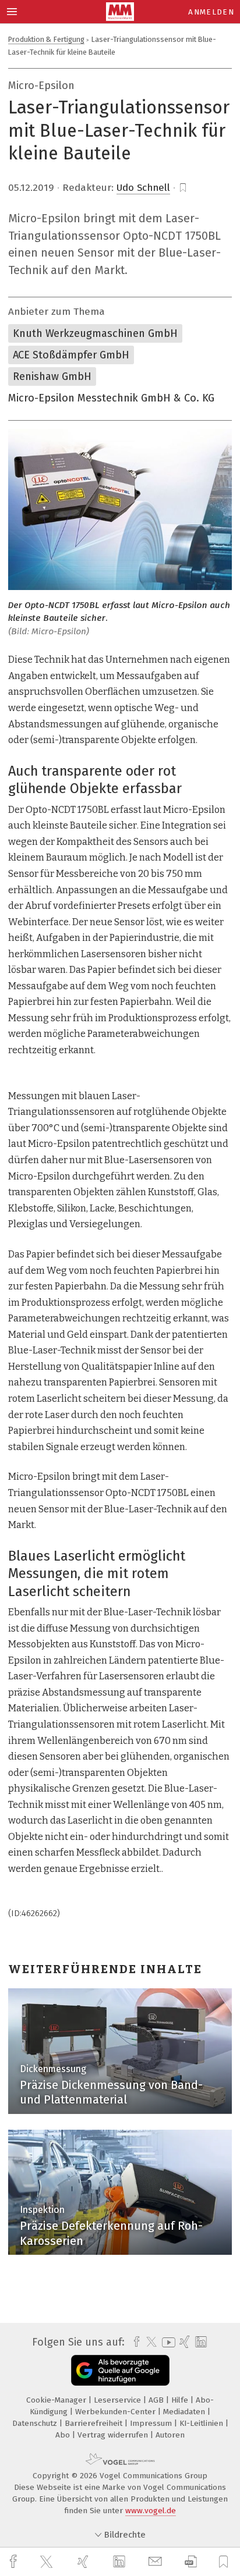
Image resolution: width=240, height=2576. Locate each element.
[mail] (157, 2562)
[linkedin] (121, 2562)
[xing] (84, 2562)
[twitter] (48, 2562)
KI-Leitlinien (202, 2423)
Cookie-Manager (57, 2400)
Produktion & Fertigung (46, 39)
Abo (64, 2435)
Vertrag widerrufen (114, 2435)
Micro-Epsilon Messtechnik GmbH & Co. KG (111, 398)
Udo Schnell (143, 188)
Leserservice (119, 2400)
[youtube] (167, 2342)
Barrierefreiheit (95, 2423)
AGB (157, 2400)
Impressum (152, 2423)
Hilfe (181, 2400)
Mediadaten (185, 2412)
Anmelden (211, 12)
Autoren (170, 2435)
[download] (191, 2562)
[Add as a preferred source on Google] (120, 2370)
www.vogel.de (151, 2511)
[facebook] (15, 2562)
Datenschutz (36, 2423)
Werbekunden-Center (117, 2412)
